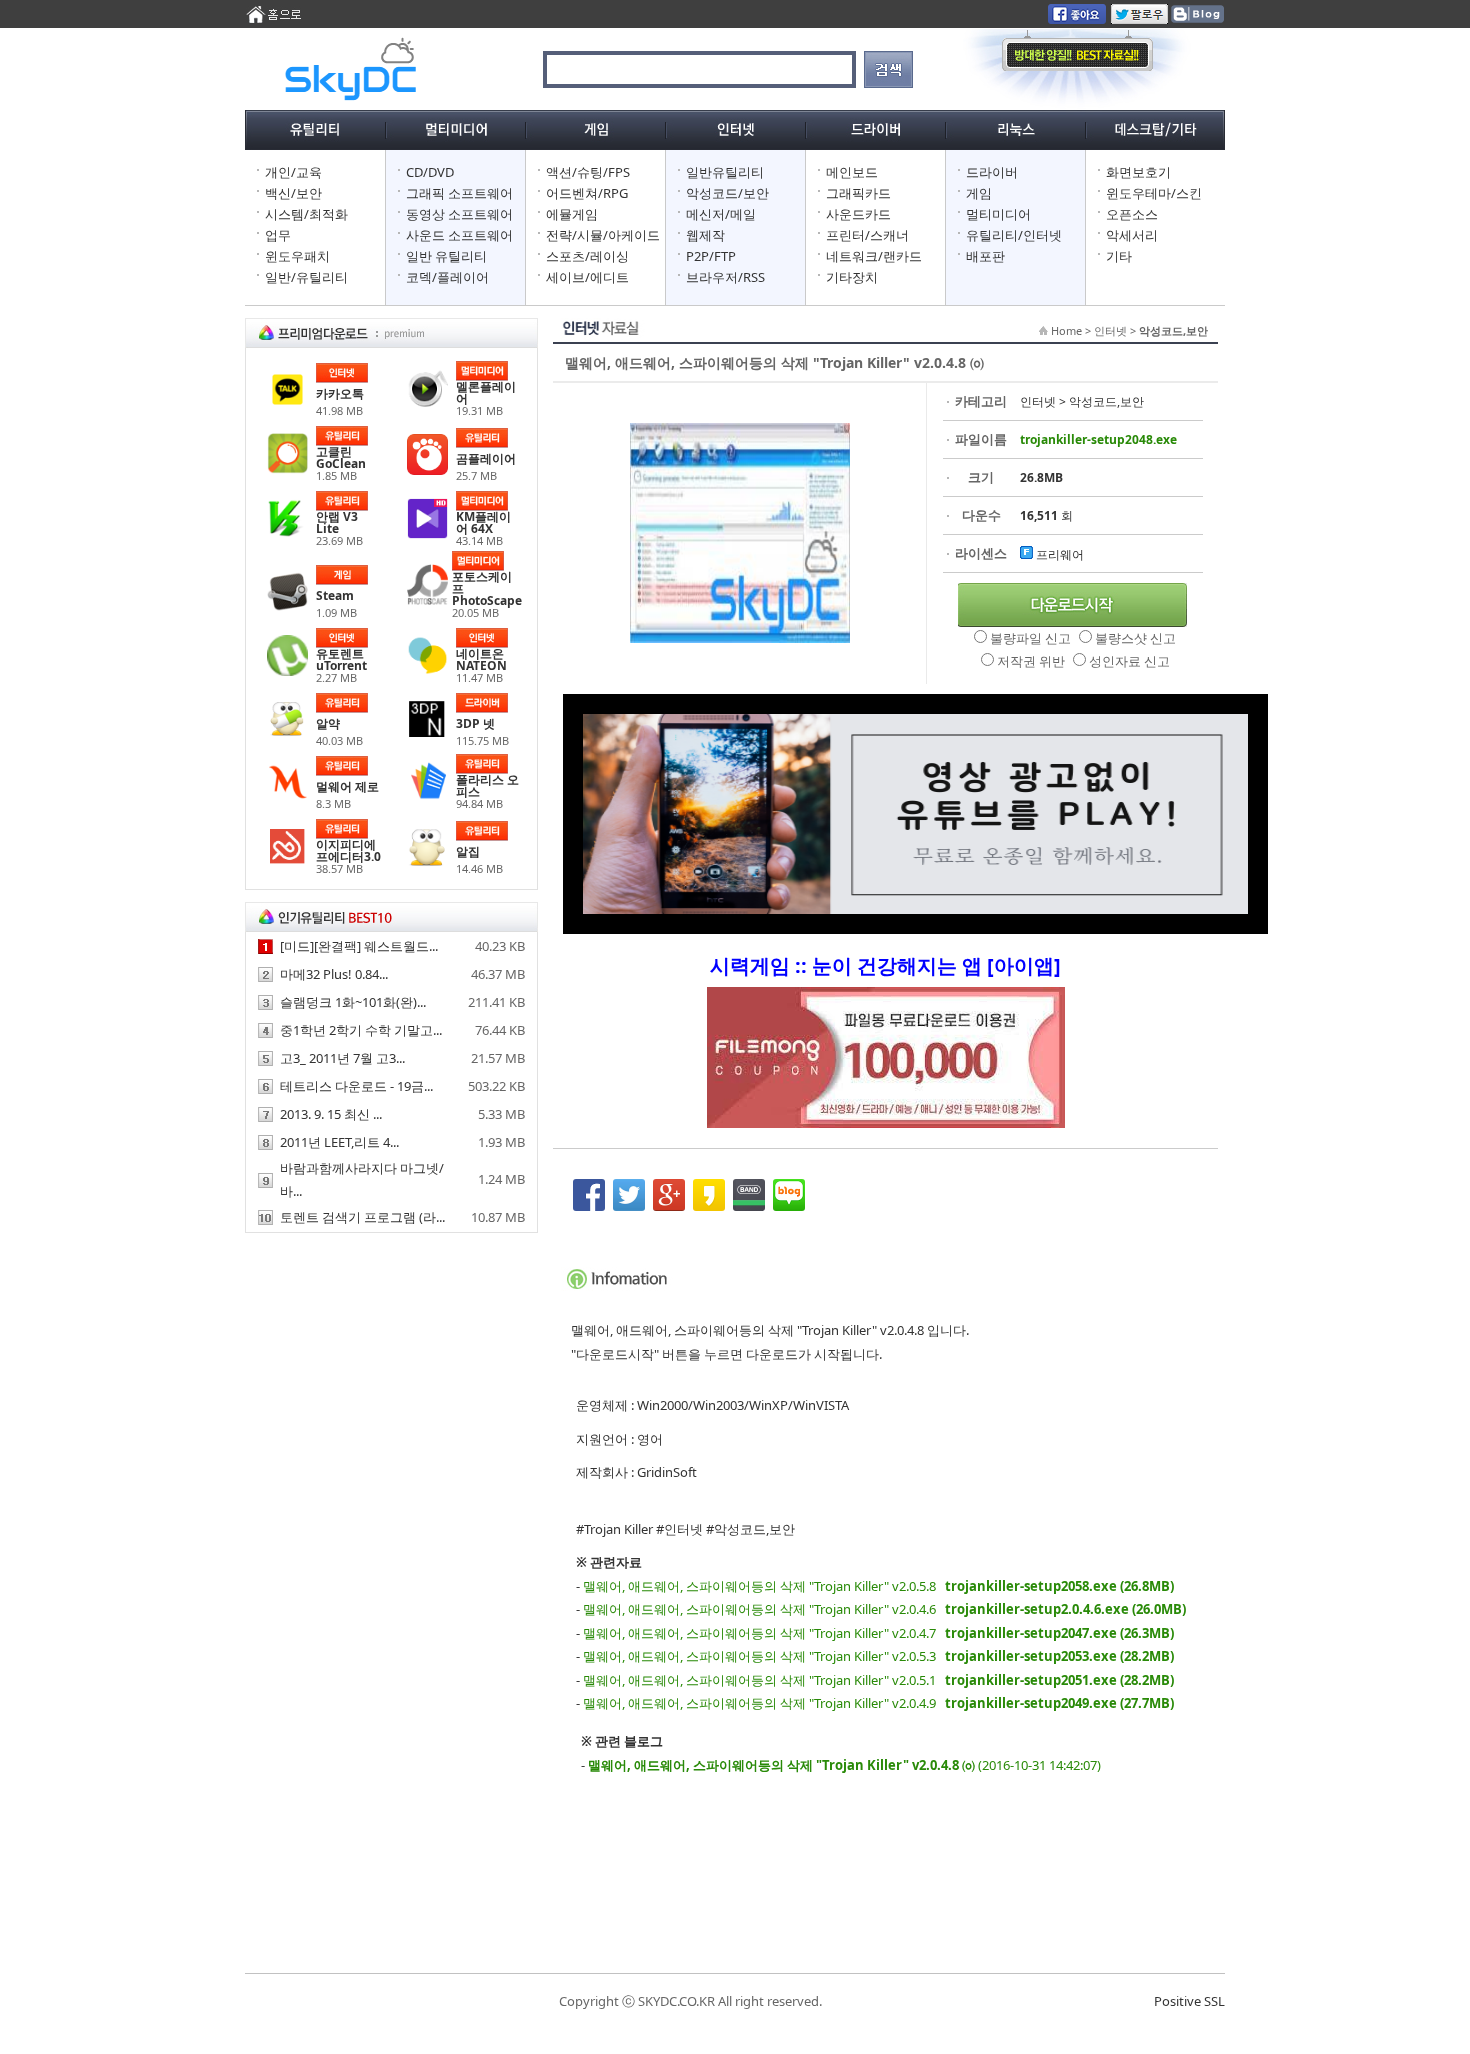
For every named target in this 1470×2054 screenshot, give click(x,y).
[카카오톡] (287, 405)
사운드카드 (858, 214)
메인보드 (852, 172)
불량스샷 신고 (1135, 638)
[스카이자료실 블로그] (1196, 19)
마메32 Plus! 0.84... (334, 974)
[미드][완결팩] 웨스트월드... (359, 946)
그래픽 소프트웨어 (459, 193)
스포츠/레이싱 (587, 256)
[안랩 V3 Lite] (287, 534)
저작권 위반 (1032, 661)
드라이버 (992, 172)
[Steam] (287, 607)
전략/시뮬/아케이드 (603, 235)
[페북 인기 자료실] (1077, 19)
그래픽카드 (858, 193)
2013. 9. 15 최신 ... (331, 1114)
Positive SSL (1189, 2001)
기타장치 (852, 277)
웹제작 (705, 235)
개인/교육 (293, 172)
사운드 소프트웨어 (459, 235)
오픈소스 (1132, 214)
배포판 (985, 256)
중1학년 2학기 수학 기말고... (361, 1030)
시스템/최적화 (306, 214)
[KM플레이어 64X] (427, 534)
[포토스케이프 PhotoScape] (427, 600)
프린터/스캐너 (867, 235)
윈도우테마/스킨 (1154, 193)
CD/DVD (430, 172)
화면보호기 (1138, 172)
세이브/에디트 (587, 277)
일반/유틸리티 (306, 277)
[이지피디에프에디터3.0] (287, 862)
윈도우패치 (297, 256)
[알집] (427, 863)
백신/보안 (293, 193)
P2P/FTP (711, 256)
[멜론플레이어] (427, 404)
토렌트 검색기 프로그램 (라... (362, 1217)
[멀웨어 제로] (287, 798)
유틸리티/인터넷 (1014, 235)
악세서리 (1132, 235)
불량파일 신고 (1032, 638)
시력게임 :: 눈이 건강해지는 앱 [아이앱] (885, 965)
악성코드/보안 (727, 193)
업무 (278, 235)
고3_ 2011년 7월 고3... (342, 1058)
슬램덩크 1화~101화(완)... (353, 1002)
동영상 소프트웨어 (459, 214)
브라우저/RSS (725, 277)
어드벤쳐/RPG (587, 193)
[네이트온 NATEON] (427, 671)
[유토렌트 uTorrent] (287, 671)
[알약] (287, 735)
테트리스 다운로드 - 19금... (356, 1086)
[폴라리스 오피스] (427, 797)
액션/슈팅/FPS (588, 172)
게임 (979, 193)
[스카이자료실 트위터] (1139, 19)
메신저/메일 (721, 214)
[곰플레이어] (427, 470)
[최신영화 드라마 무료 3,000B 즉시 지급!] (885, 1067)
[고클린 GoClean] (287, 469)
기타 (1119, 256)
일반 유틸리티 (446, 256)
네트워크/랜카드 (874, 256)
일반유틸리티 (725, 172)
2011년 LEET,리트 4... (339, 1142)
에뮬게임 (572, 214)
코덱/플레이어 (447, 277)
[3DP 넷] (427, 735)
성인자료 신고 (1129, 661)
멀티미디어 (998, 214)
